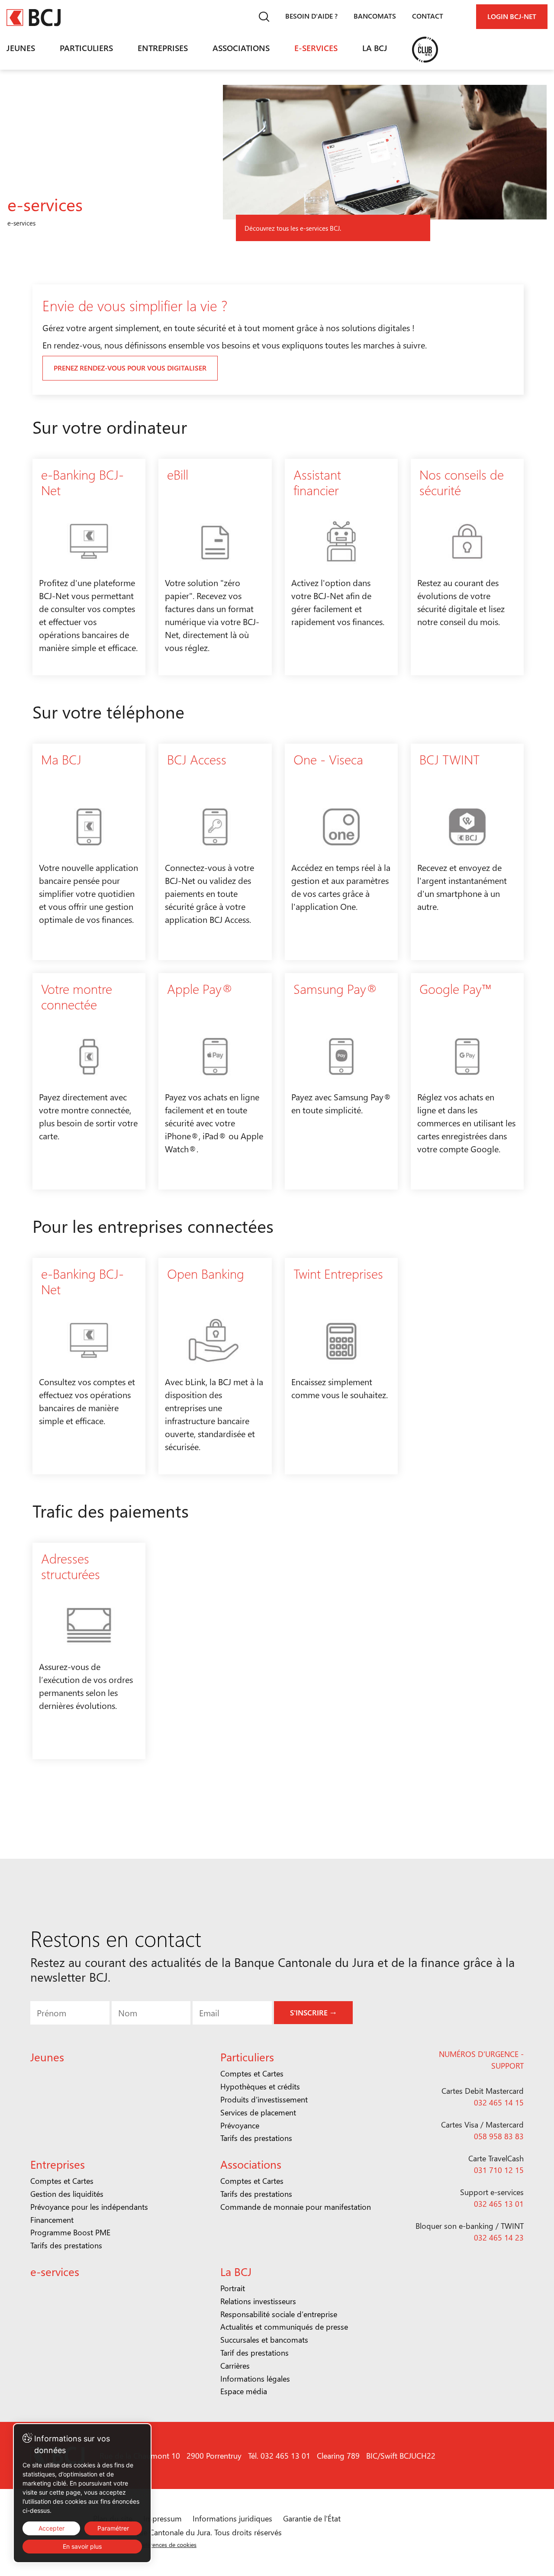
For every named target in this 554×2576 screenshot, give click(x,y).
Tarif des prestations (254, 2353)
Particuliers (86, 48)
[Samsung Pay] (341, 1081)
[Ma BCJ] (89, 852)
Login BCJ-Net (512, 16)
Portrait (233, 2288)
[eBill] (215, 567)
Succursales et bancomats (264, 2340)
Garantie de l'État (312, 2518)
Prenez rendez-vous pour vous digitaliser (130, 368)
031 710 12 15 (499, 2170)
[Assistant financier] (341, 567)
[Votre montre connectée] (89, 1081)
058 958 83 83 (499, 2136)
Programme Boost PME (70, 2232)
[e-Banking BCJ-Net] (89, 567)
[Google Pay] (467, 1081)
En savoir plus (82, 2546)
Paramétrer (113, 2528)
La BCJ (375, 48)
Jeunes (21, 48)
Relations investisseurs (258, 2301)
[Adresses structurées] (89, 1651)
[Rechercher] (264, 17)
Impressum (163, 2518)
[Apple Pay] (215, 1081)
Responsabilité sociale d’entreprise (279, 2314)
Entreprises (163, 48)
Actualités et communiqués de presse (284, 2327)
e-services (316, 48)
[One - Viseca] (341, 852)
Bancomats (375, 16)
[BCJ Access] (215, 852)
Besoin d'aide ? (311, 16)
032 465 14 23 (499, 2237)
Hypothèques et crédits (260, 2086)
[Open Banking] (215, 1366)
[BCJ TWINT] (467, 852)
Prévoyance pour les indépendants (89, 2207)
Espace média (244, 2391)
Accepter (52, 2528)
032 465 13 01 (499, 2204)
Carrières (235, 2366)
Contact (428, 16)
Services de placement (258, 2112)
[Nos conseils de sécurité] (467, 567)
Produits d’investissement (264, 2099)
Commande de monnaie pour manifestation (296, 2207)
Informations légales (255, 2379)
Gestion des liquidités (67, 2194)
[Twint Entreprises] (341, 1366)
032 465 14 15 (499, 2102)
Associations (241, 48)
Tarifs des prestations (256, 2138)
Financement (52, 2220)
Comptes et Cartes (252, 2073)
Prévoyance (240, 2125)
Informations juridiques (232, 2518)
